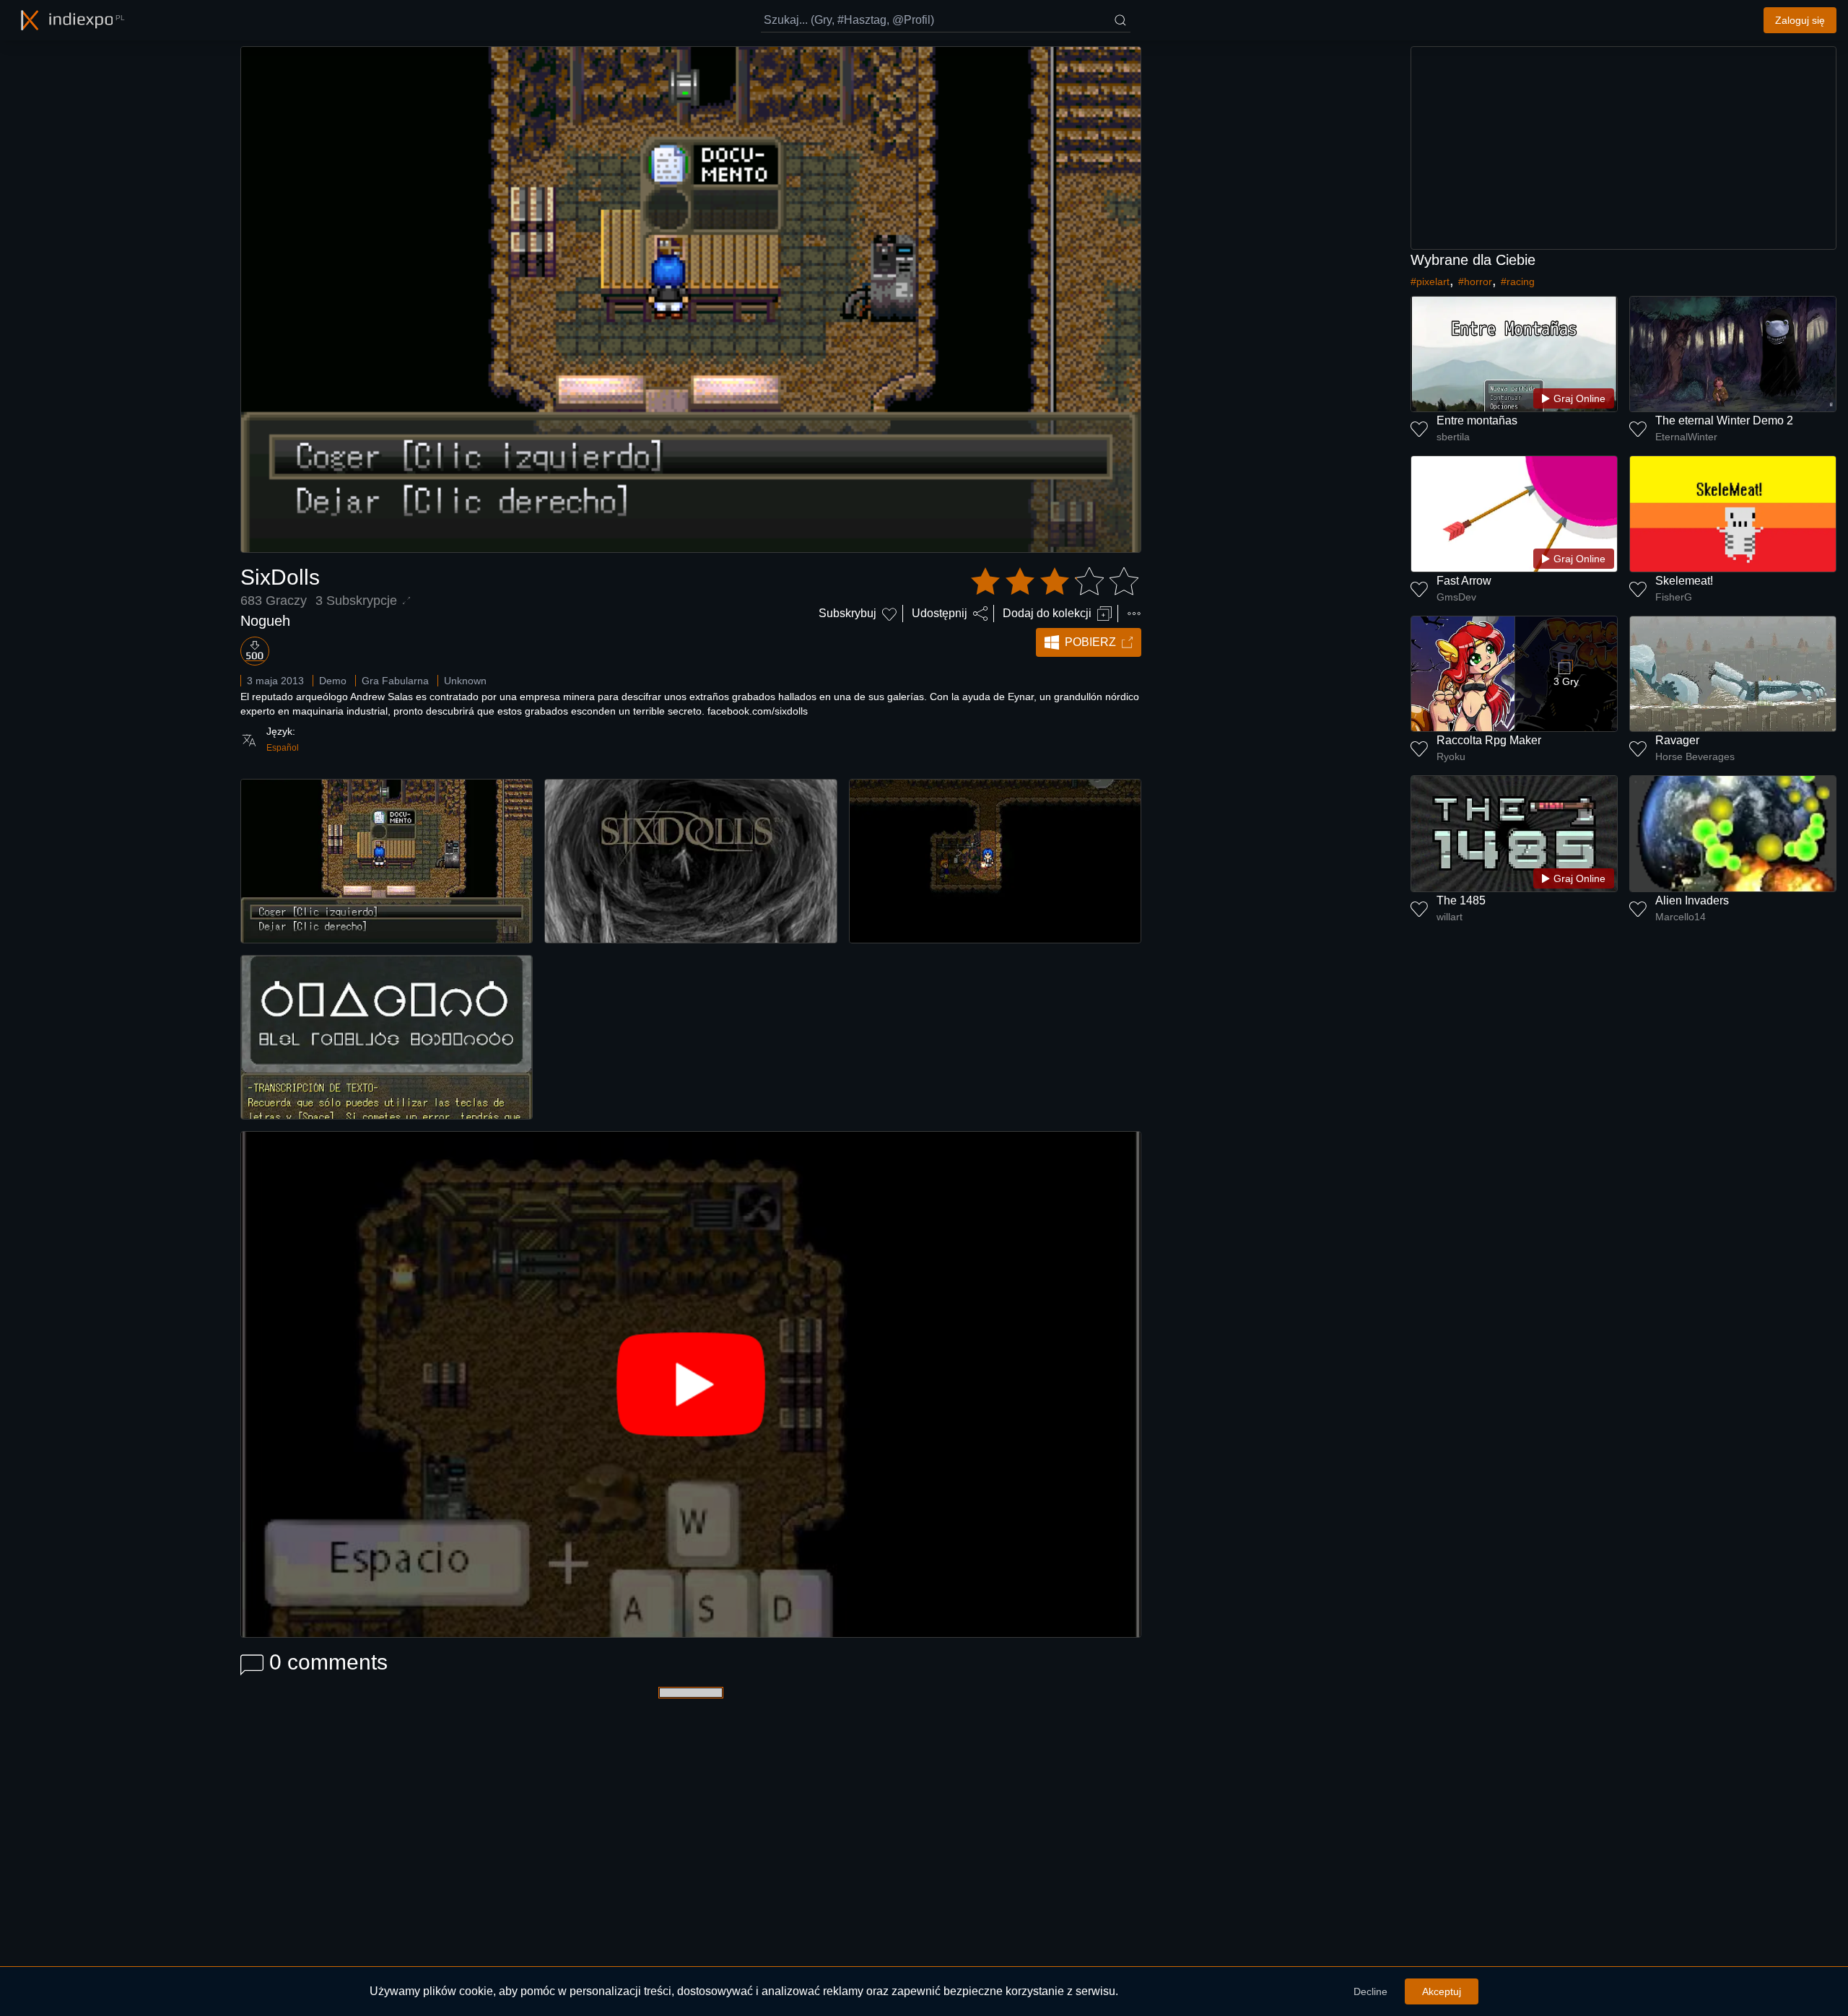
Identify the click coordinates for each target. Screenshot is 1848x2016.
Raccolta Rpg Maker (1489, 740)
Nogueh (265, 621)
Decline (1370, 1991)
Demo (333, 681)
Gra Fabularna (395, 681)
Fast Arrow (1464, 581)
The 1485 (1461, 900)
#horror (1475, 282)
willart (1450, 917)
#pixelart (1430, 282)
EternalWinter (1686, 437)
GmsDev (1456, 597)
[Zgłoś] (1134, 614)
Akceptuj (1442, 1991)
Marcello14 (1681, 917)
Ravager (1677, 740)
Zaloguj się (1800, 20)
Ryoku (1451, 756)
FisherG (1674, 597)
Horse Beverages (1695, 756)
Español (283, 748)
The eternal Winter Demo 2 (1724, 420)
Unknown (465, 681)
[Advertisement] (1623, 148)
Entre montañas (1477, 420)
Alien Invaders (1692, 900)
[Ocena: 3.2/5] (1055, 582)
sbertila (1453, 437)
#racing (1518, 282)
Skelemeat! (1684, 581)
